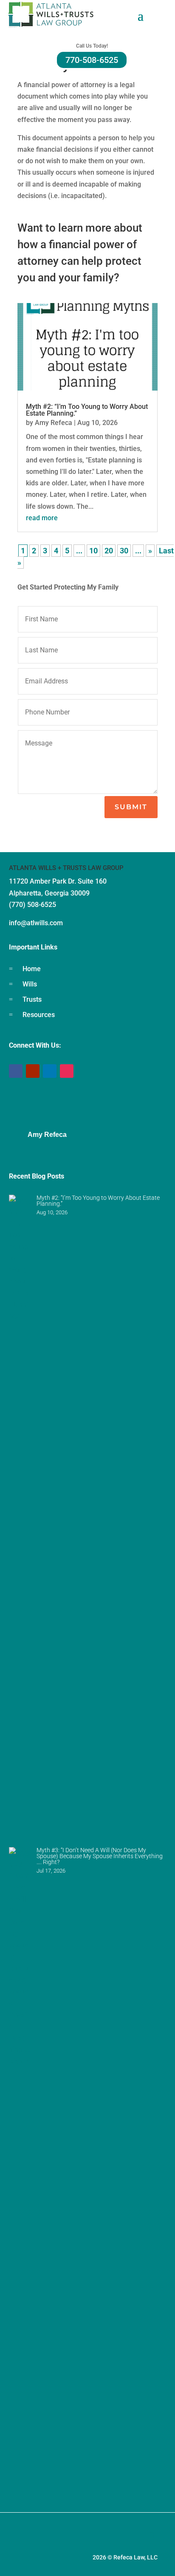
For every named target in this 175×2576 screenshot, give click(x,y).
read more (42, 518)
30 (124, 551)
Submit (131, 807)
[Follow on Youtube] (33, 1071)
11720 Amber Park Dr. (43, 881)
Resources (39, 1015)
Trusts (32, 999)
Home (32, 969)
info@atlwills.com (36, 923)
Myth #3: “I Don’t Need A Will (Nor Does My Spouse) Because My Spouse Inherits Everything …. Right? (100, 1856)
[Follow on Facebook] (16, 1071)
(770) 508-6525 (32, 905)
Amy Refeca (54, 423)
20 (109, 551)
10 (93, 551)
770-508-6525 (92, 60)
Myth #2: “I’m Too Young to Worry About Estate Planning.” (87, 410)
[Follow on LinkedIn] (50, 1071)
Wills (30, 984)
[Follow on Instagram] (67, 1071)
